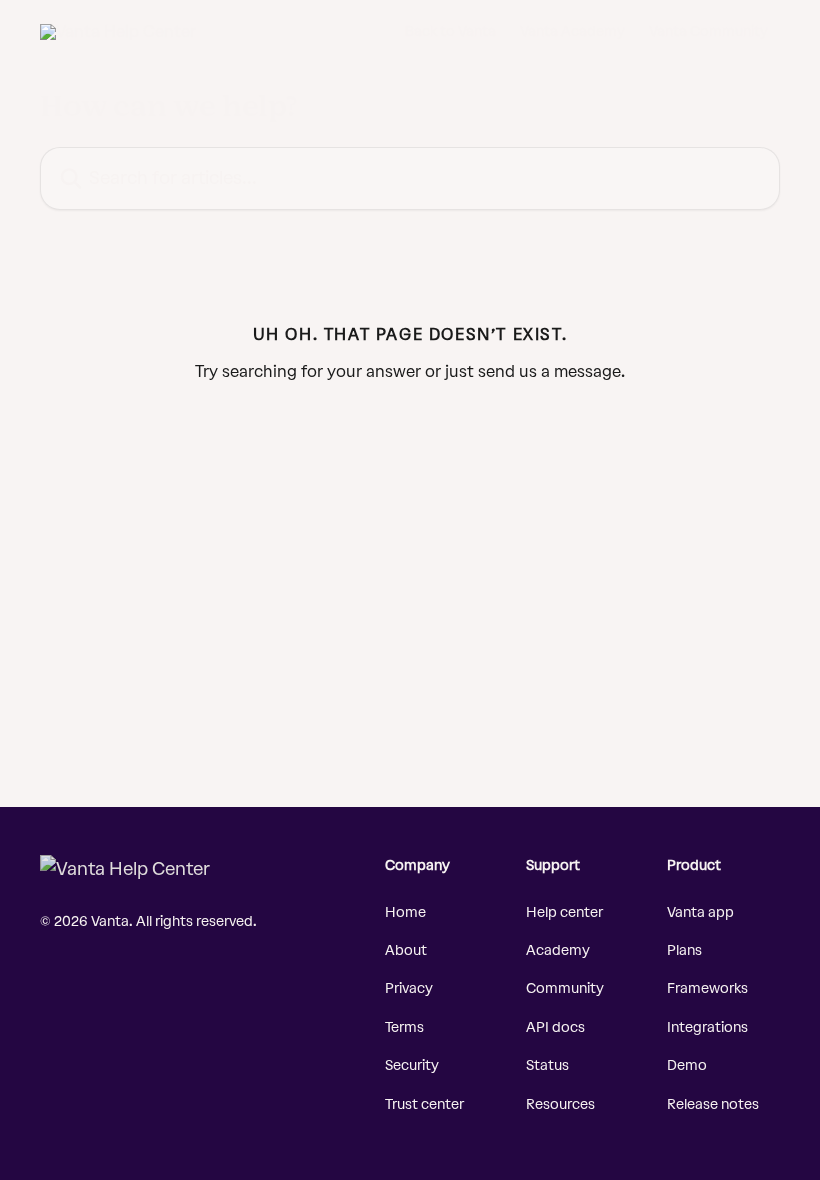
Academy (558, 950)
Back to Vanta (450, 32)
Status (547, 1065)
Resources (560, 1104)
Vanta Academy (572, 32)
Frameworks (707, 988)
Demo (687, 1065)
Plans (684, 950)
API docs (555, 1027)
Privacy (409, 988)
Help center (564, 912)
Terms (404, 1027)
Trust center (424, 1104)
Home (405, 912)
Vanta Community (708, 32)
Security (412, 1065)
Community (565, 988)
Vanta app (700, 912)
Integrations (707, 1027)
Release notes (713, 1104)
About (406, 950)
